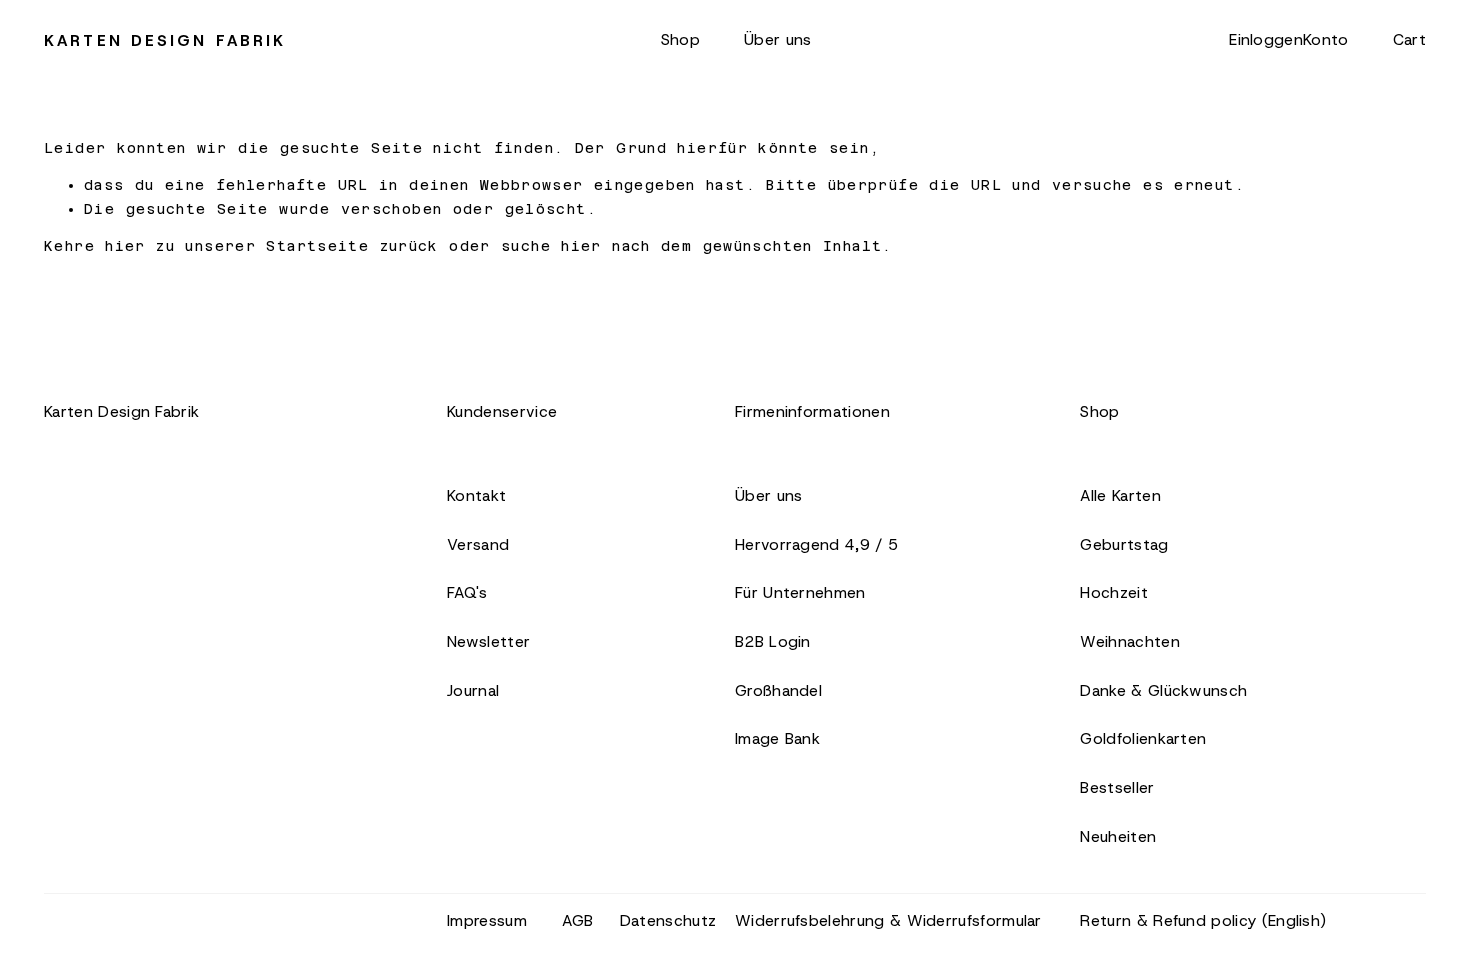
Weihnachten (1129, 641)
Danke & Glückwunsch (1163, 690)
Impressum (487, 920)
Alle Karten (1120, 495)
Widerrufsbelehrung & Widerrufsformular (888, 920)
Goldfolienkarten (1143, 738)
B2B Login (773, 641)
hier (125, 246)
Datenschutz (668, 920)
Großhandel (778, 690)
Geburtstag (1124, 544)
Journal (473, 690)
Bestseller (1117, 787)
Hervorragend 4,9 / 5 (816, 544)
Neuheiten (1118, 836)
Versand (478, 544)
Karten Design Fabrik (165, 40)
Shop (680, 39)
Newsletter (488, 641)
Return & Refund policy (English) (1203, 920)
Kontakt (476, 495)
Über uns (777, 39)
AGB (577, 920)
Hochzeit (1113, 592)
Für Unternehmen (800, 592)
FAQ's (467, 592)
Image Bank (777, 738)
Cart (1409, 39)
